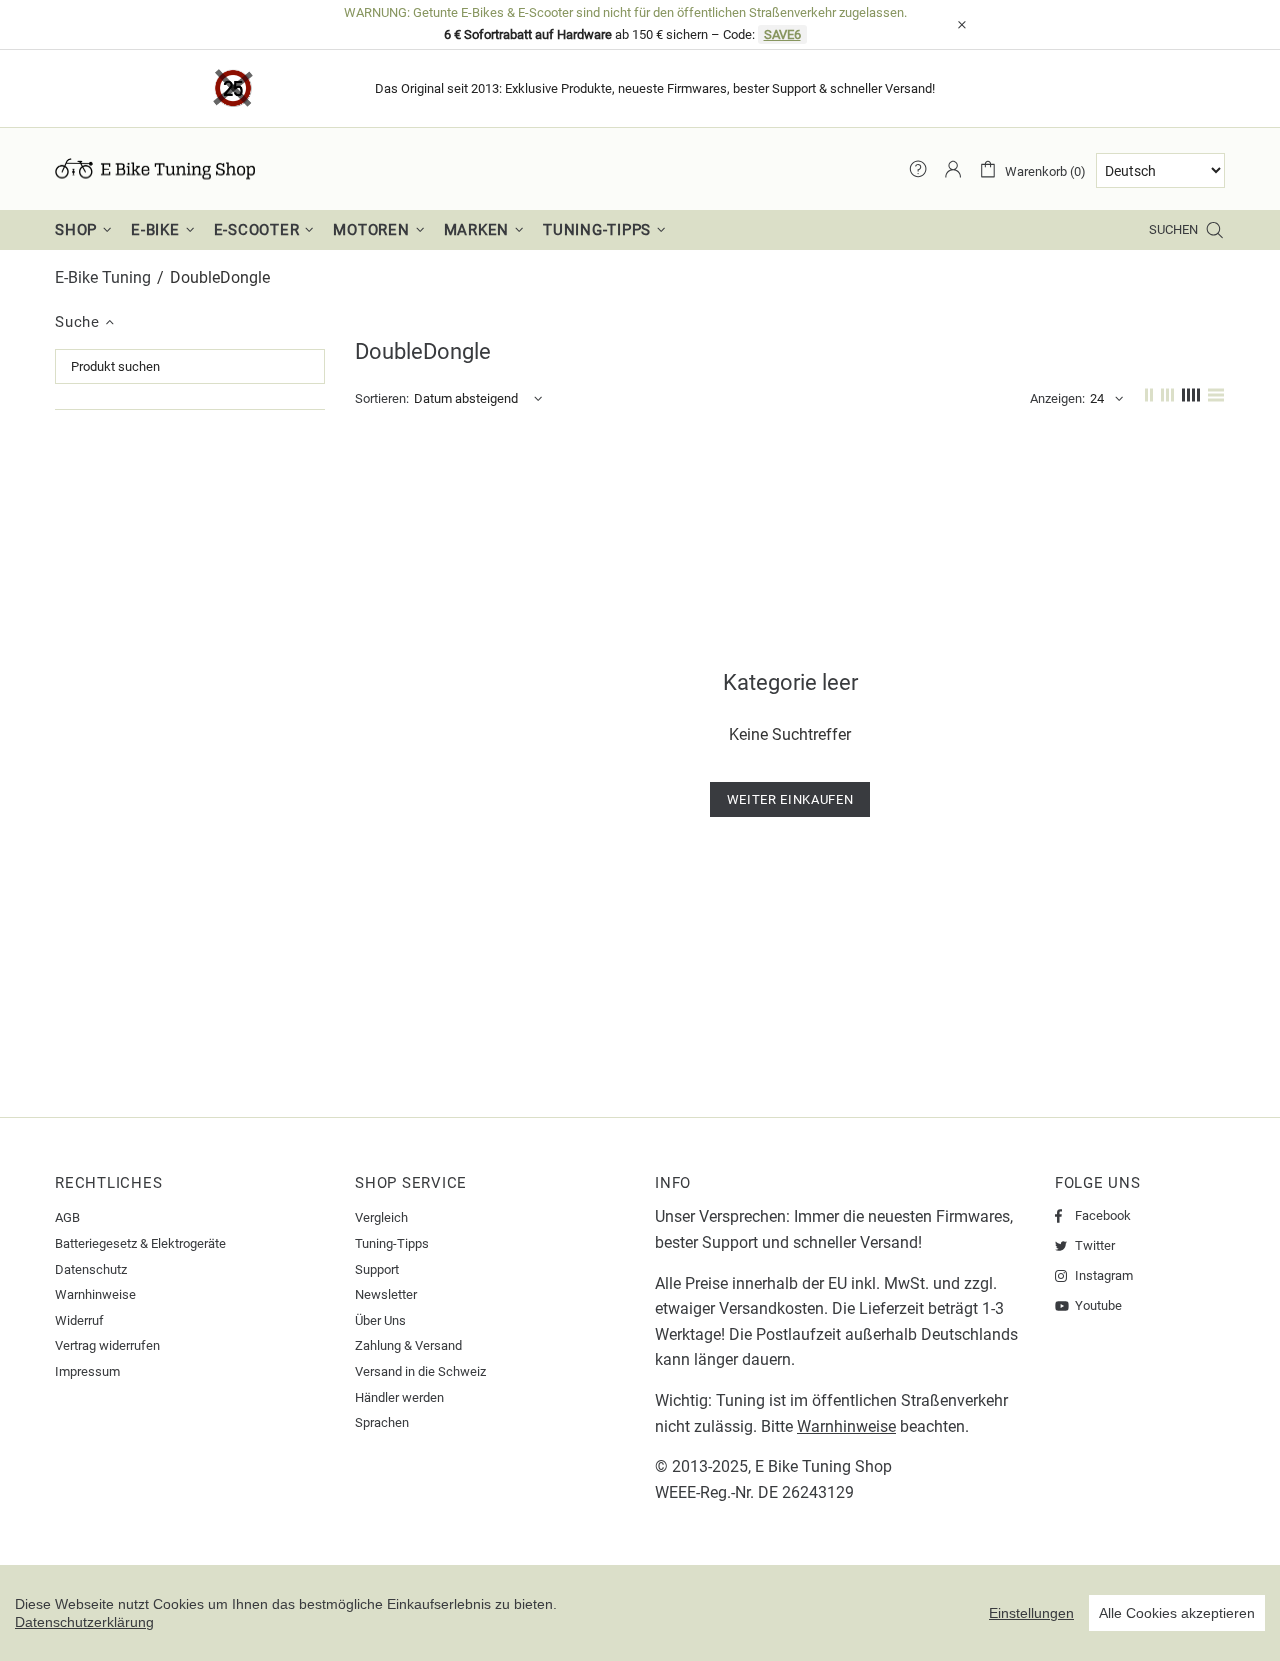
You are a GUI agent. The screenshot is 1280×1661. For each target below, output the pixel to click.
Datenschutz (91, 1269)
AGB (67, 1217)
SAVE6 (782, 34)
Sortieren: (382, 398)
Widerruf (79, 1320)
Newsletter (386, 1294)
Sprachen (382, 1422)
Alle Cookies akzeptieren (1177, 1613)
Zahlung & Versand (408, 1345)
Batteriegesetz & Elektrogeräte (140, 1243)
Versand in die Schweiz (420, 1371)
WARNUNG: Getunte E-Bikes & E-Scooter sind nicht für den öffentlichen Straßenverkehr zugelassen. (625, 12)
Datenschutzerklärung (84, 1622)
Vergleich (381, 1217)
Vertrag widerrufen (107, 1345)
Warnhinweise (95, 1294)
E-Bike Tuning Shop (155, 169)
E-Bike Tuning (103, 277)
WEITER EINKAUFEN (790, 799)
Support (377, 1269)
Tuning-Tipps (392, 1243)
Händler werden (399, 1397)
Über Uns (380, 1320)
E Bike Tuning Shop (823, 1466)
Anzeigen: (1057, 398)
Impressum (87, 1371)
